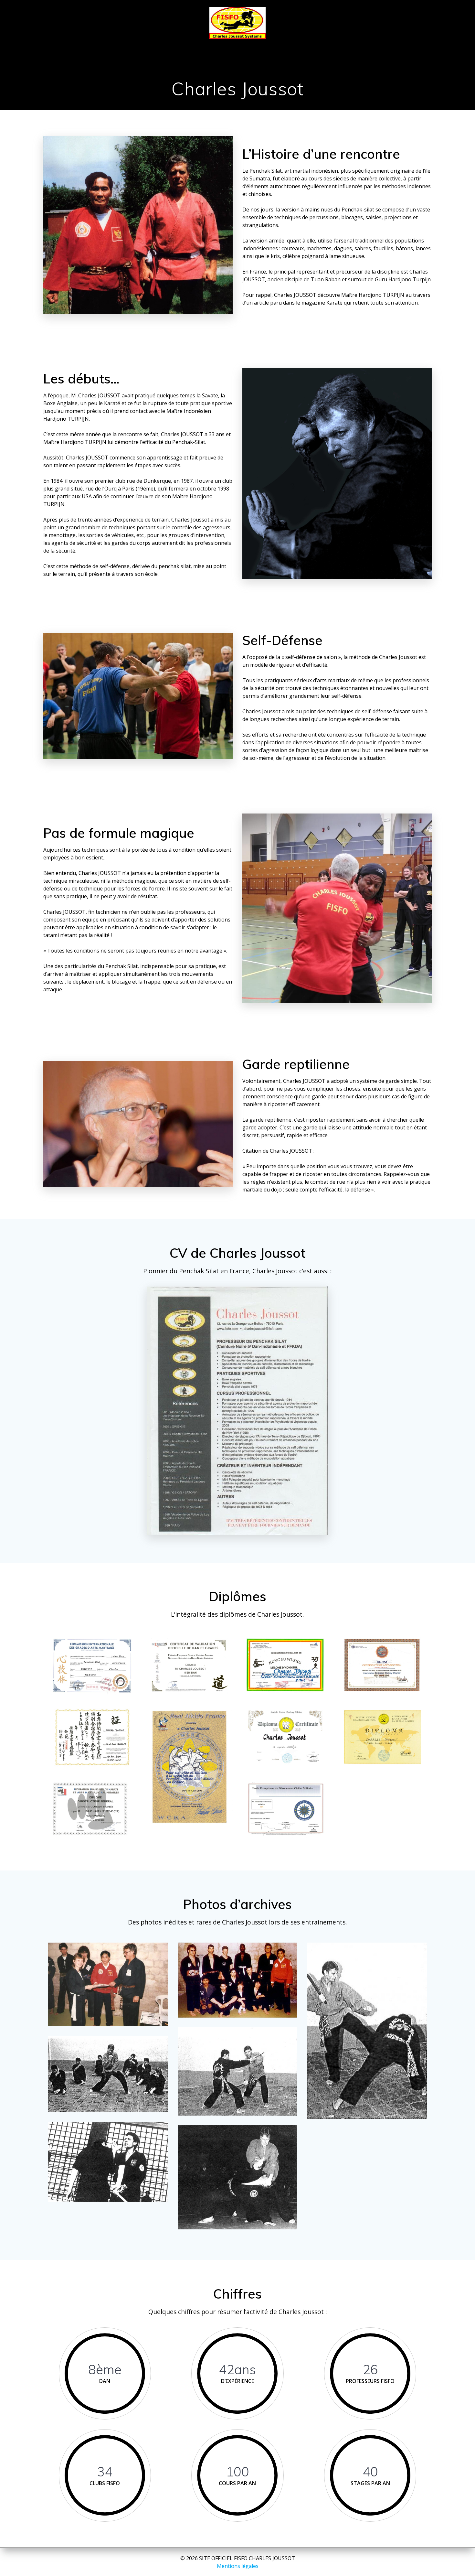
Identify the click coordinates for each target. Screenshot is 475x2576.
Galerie (243, 47)
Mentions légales (238, 2566)
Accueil (68, 47)
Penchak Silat (153, 47)
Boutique (361, 47)
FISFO (103, 47)
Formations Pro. (301, 47)
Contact (405, 47)
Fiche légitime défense (238, 61)
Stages (206, 47)
